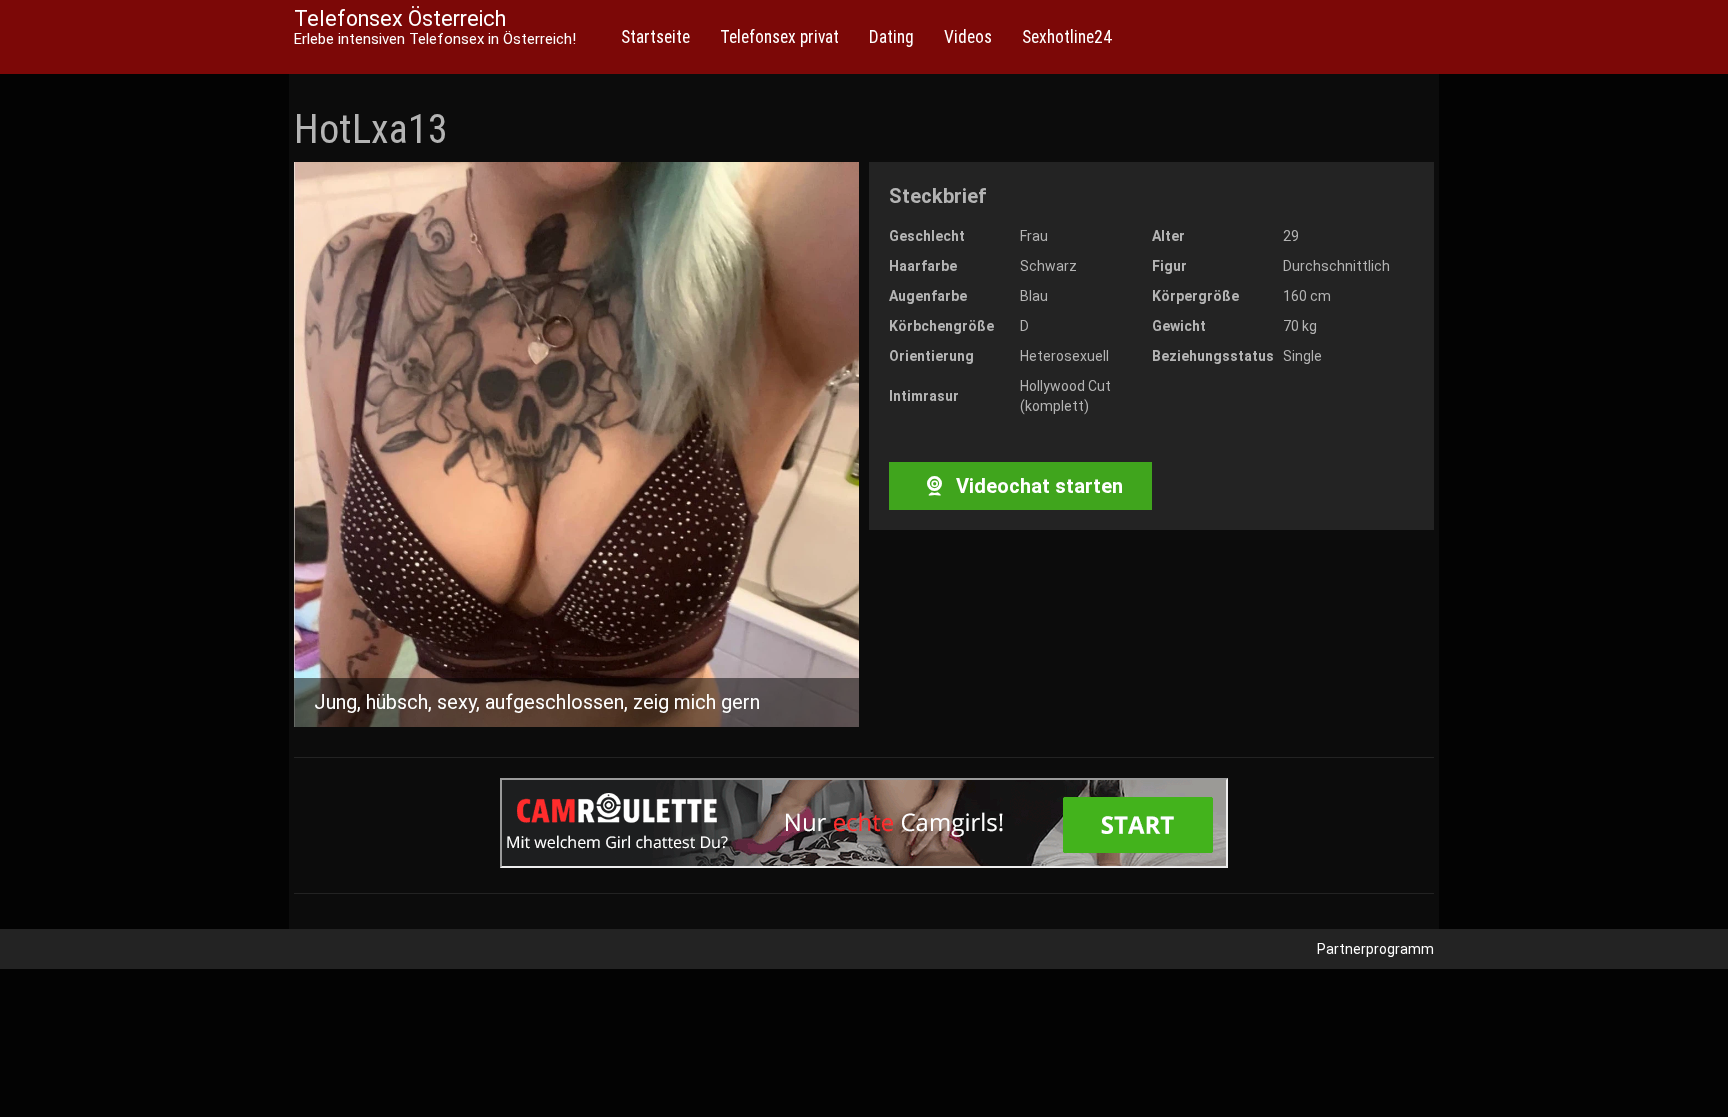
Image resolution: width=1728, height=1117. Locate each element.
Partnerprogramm (1375, 949)
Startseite (655, 37)
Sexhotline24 (1067, 37)
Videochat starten (1037, 486)
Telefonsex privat (779, 37)
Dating (891, 37)
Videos (968, 37)
